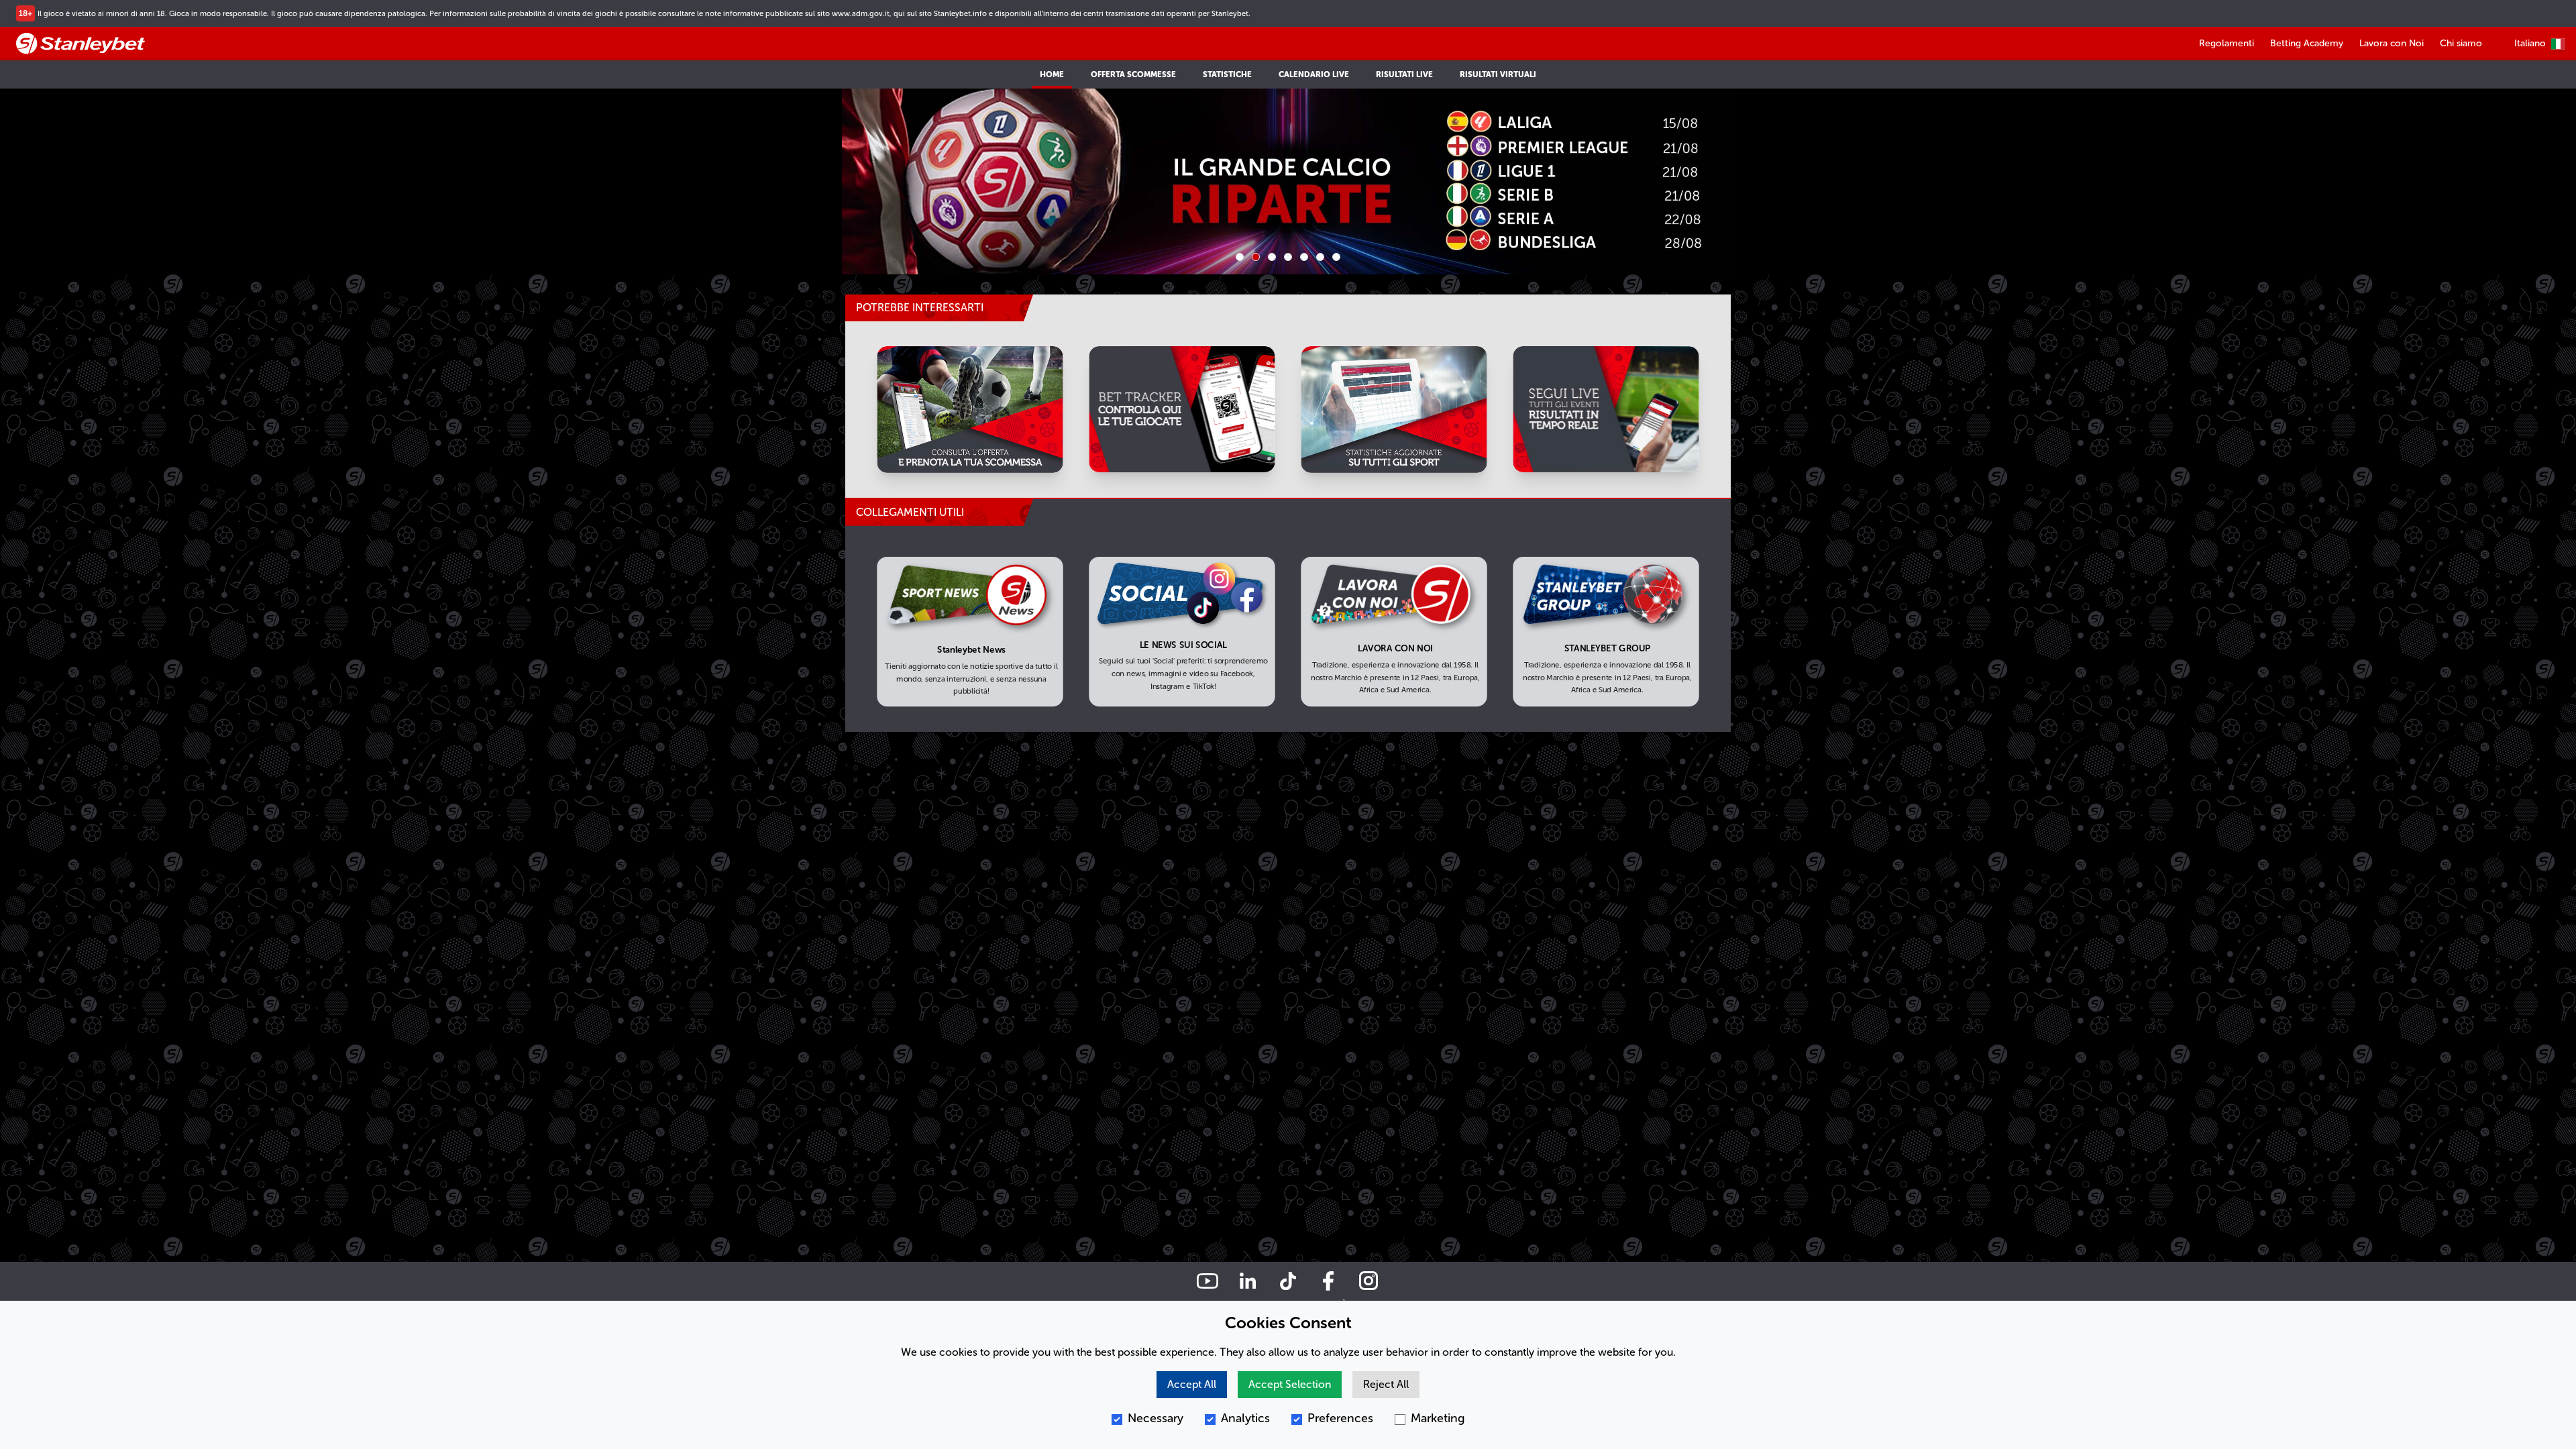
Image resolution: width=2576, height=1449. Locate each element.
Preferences (1340, 1418)
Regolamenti (2226, 43)
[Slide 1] (1240, 257)
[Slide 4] (1288, 257)
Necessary (1156, 1418)
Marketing (1438, 1418)
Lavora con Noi (2392, 43)
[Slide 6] (1320, 257)
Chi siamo (2461, 43)
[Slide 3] (1272, 257)
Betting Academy (2307, 43)
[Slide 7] (1336, 257)
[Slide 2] (1256, 257)
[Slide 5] (1304, 257)
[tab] (939, 513)
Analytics (1245, 1418)
